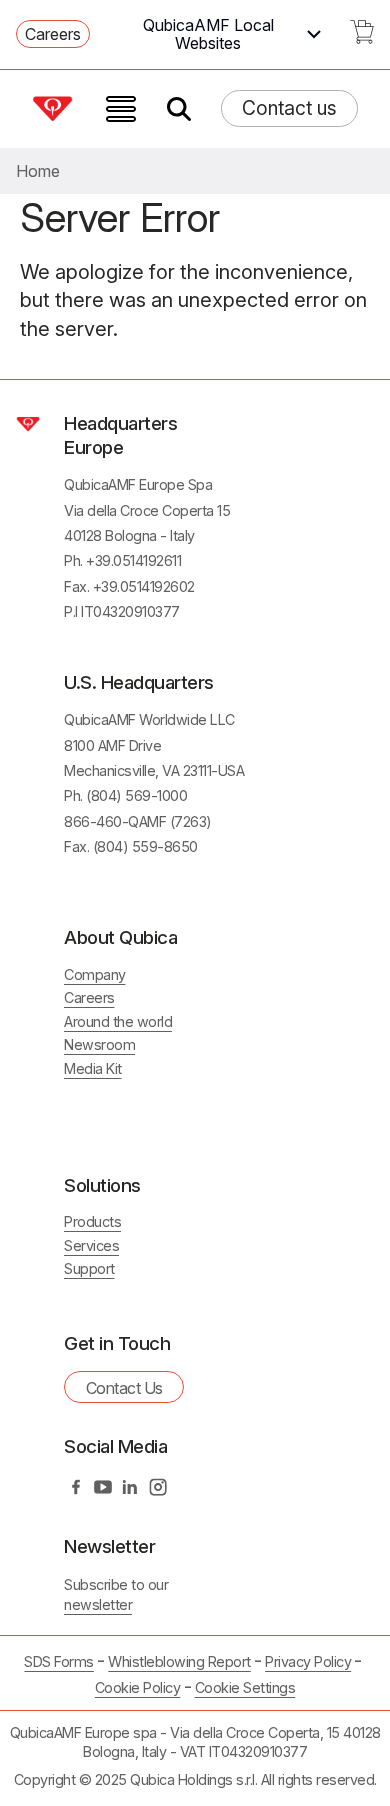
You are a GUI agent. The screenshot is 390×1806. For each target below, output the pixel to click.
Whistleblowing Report (179, 1661)
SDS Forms (59, 1661)
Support (89, 1268)
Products (92, 1221)
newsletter (98, 1604)
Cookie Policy (138, 1687)
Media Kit (93, 1068)
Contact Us (124, 1388)
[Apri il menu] (121, 109)
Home (38, 171)
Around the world (118, 1021)
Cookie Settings (245, 1688)
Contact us (289, 108)
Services (91, 1245)
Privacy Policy (308, 1661)
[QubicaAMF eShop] (362, 38)
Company (95, 974)
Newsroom (99, 1044)
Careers (53, 34)
